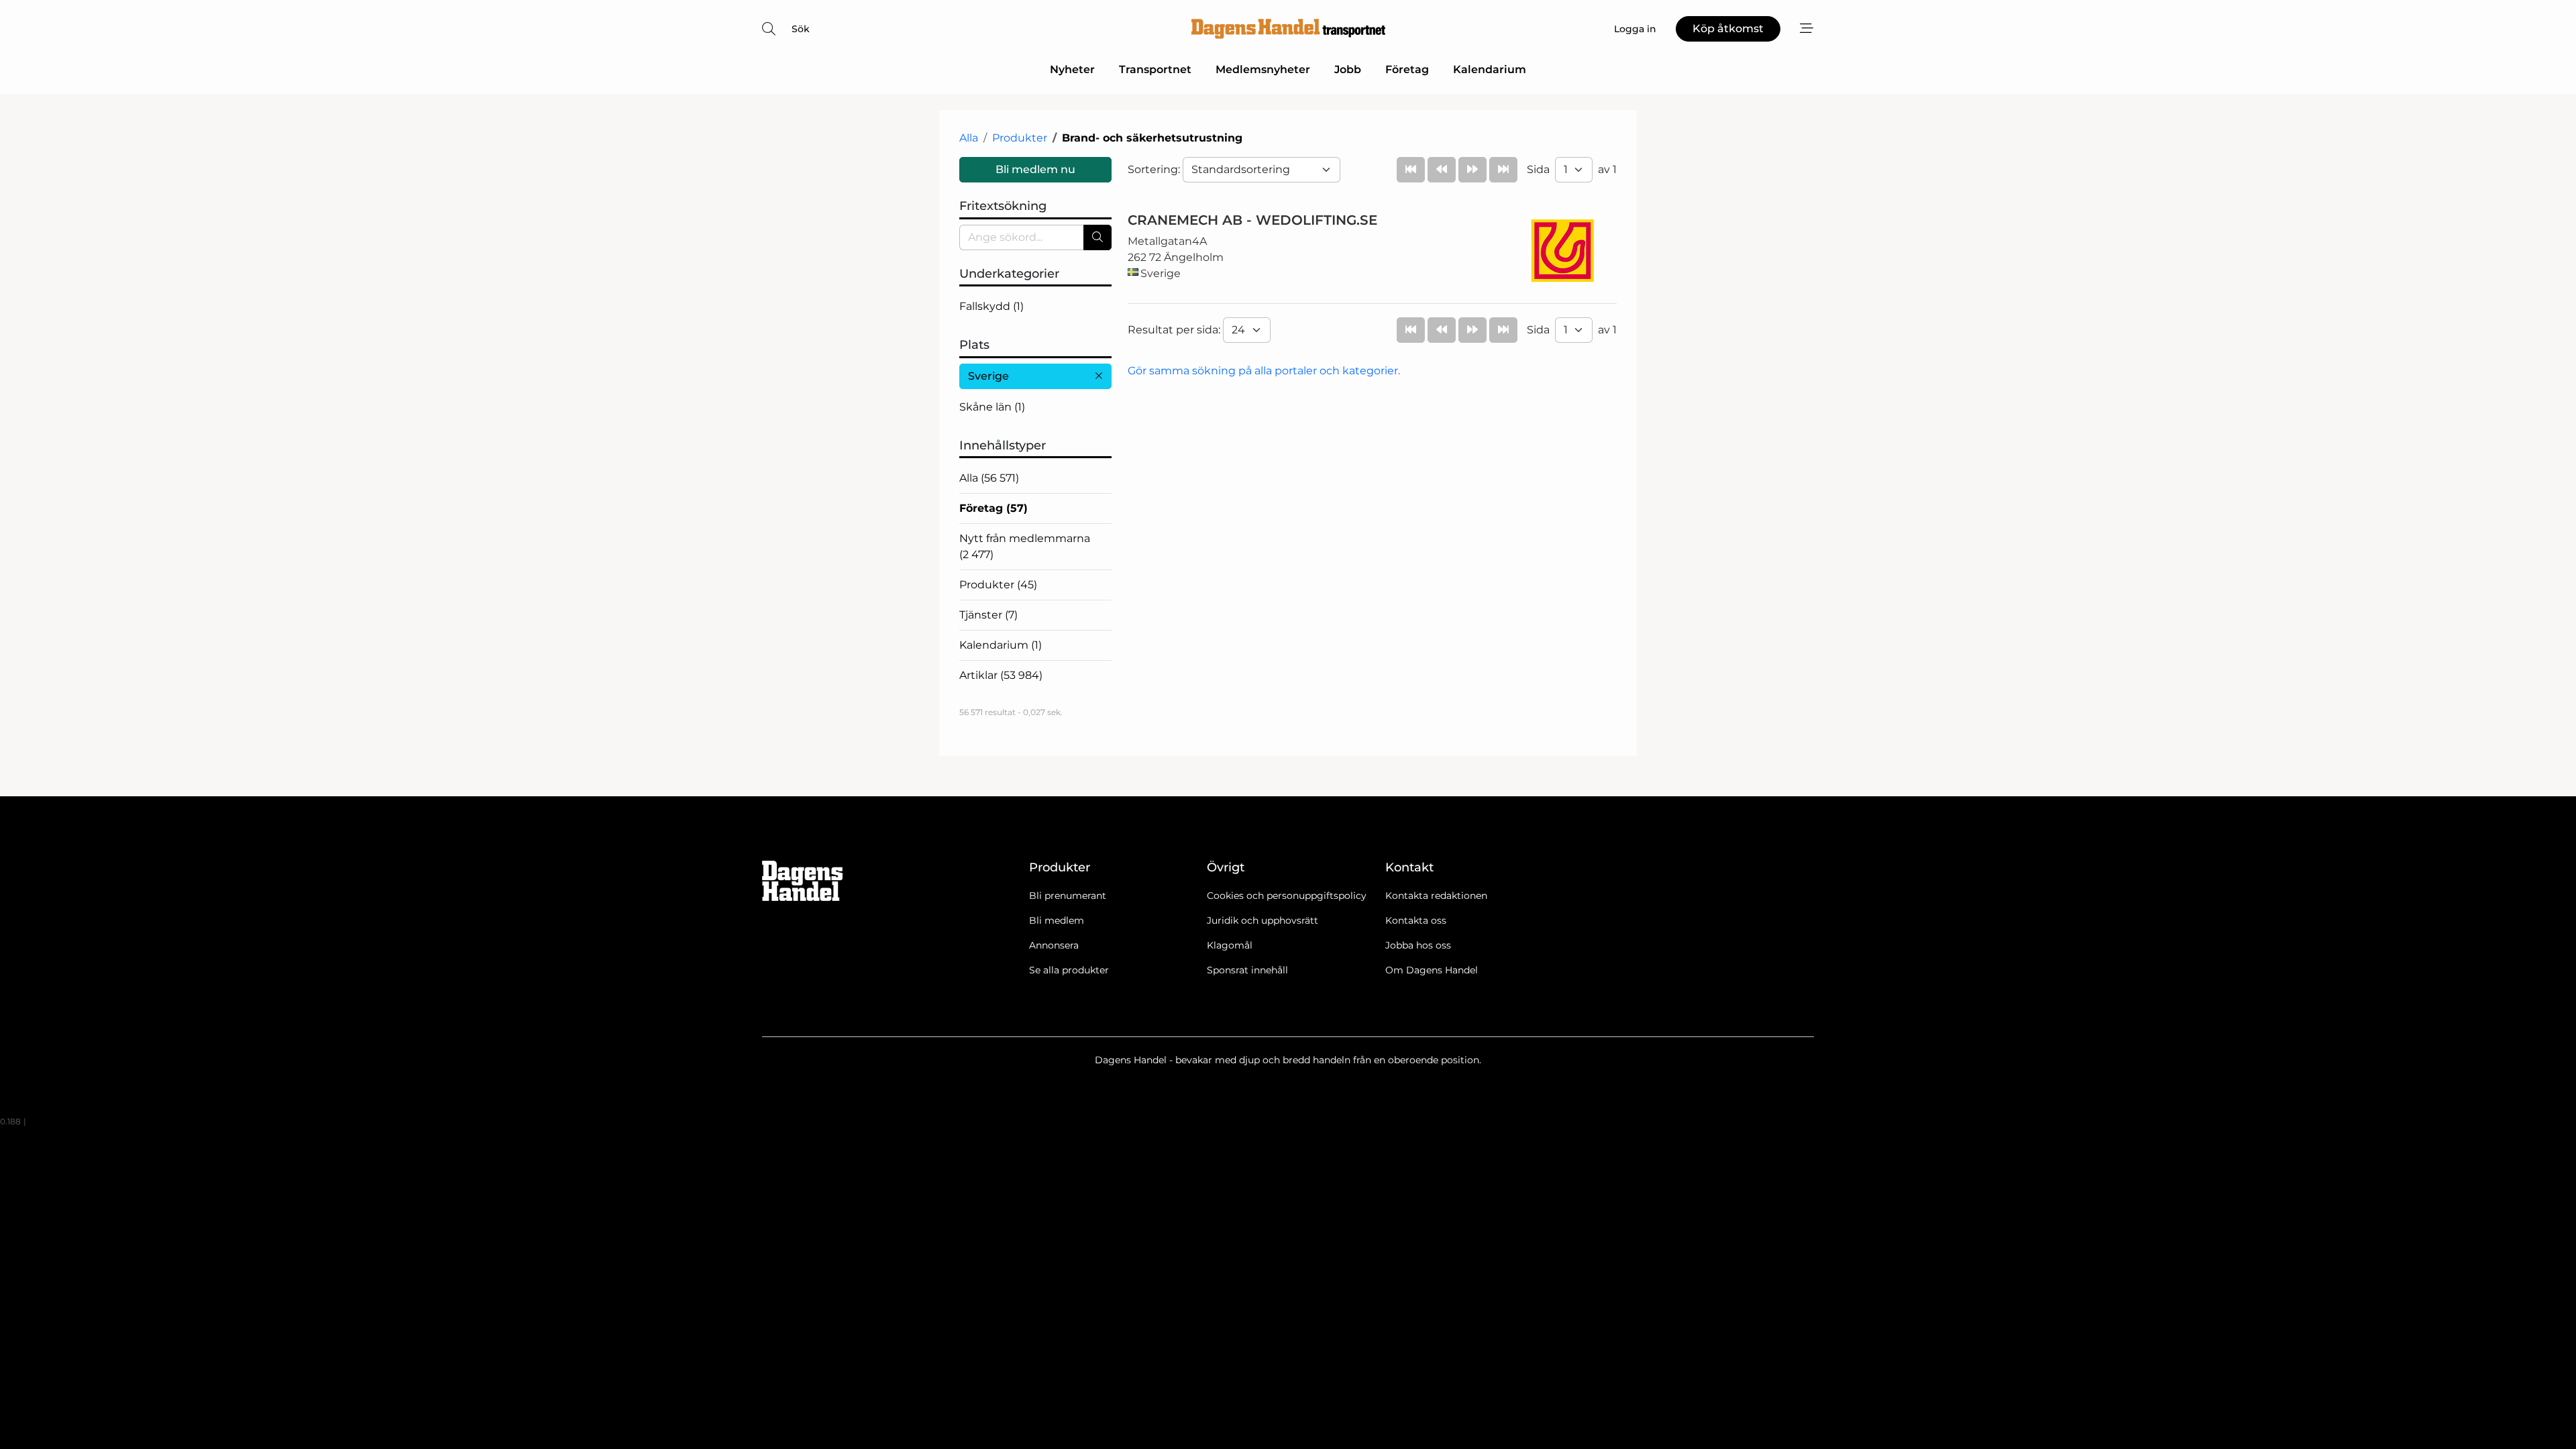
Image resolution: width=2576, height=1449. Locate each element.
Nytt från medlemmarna (1025, 546)
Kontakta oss (1416, 920)
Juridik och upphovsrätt (1263, 920)
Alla (969, 138)
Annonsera (1054, 945)
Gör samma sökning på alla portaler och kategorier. (1264, 371)
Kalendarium (1490, 69)
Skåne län (992, 407)
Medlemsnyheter (1263, 69)
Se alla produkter (1069, 970)
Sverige (988, 376)
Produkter (1020, 138)
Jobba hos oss (1418, 945)
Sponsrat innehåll (1247, 970)
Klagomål (1230, 945)
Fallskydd (991, 306)
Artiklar (1001, 675)
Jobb (1348, 69)
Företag (1407, 69)
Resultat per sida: (1175, 330)
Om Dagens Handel (1432, 970)
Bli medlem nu (1035, 169)
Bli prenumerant (1068, 896)
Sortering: (1155, 169)
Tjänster (988, 615)
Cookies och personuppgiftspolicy (1287, 896)
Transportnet (1155, 69)
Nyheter (1072, 69)
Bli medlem (1057, 920)
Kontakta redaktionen (1436, 896)
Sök (801, 29)
